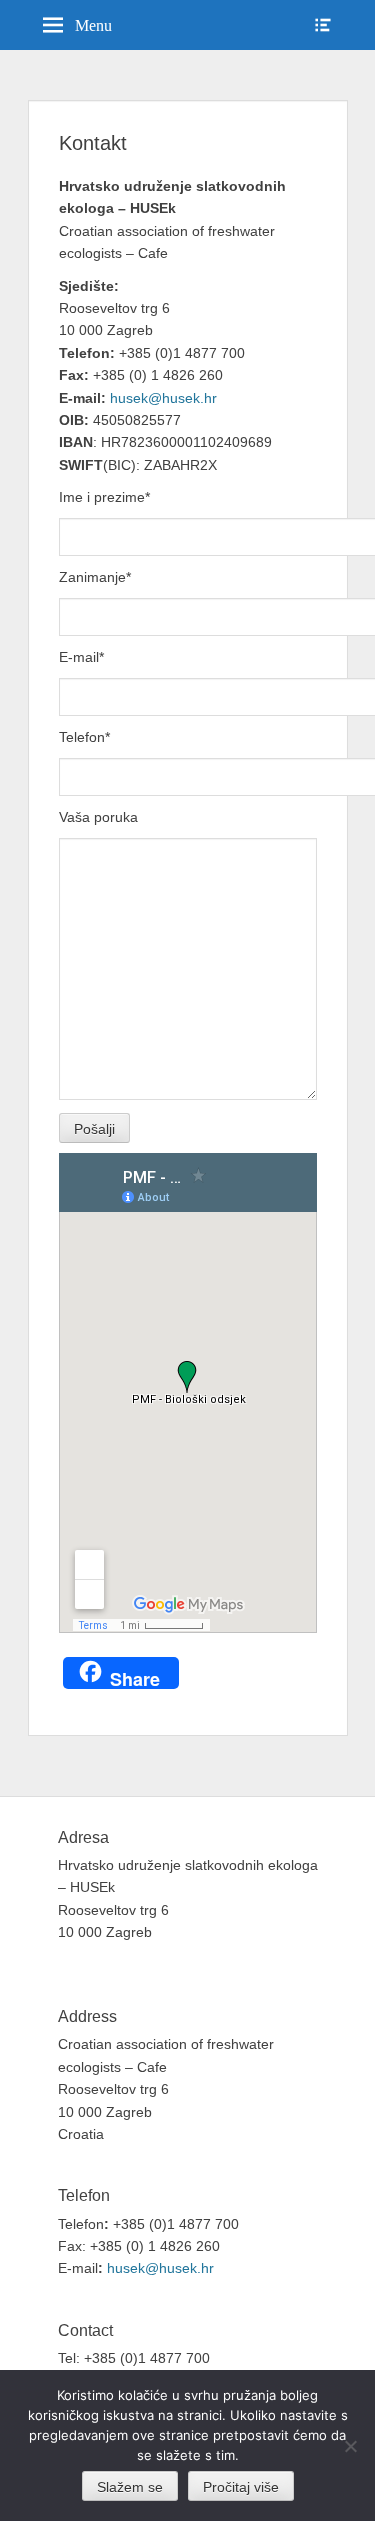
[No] (350, 2446)
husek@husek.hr (165, 398)
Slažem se (130, 2487)
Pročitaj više (241, 2487)
